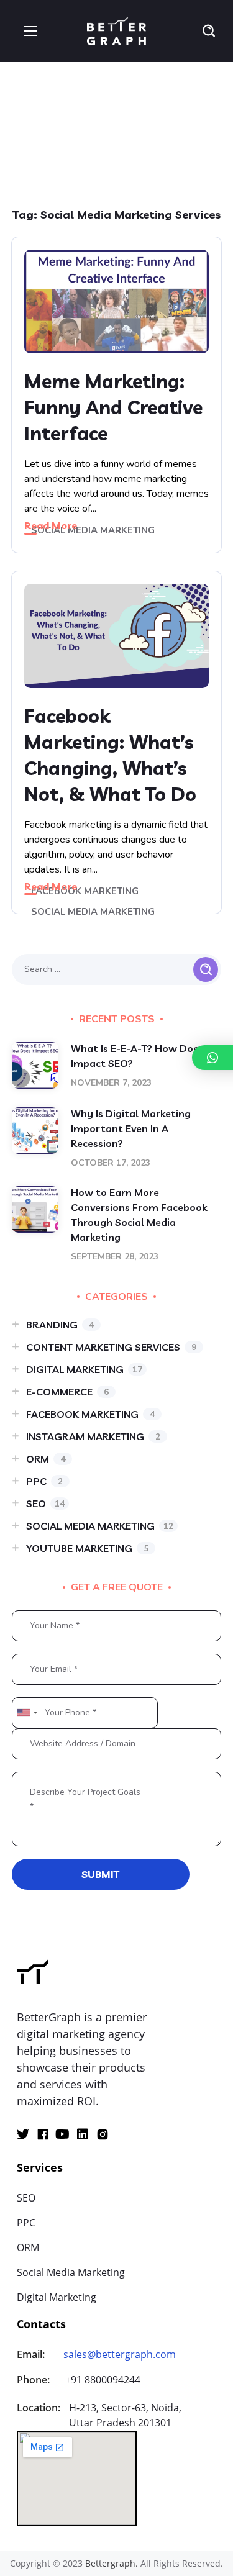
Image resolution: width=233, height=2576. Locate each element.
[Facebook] (43, 2134)
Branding (60, 1325)
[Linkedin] (83, 2134)
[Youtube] (63, 2134)
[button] (209, 31)
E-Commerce (67, 1392)
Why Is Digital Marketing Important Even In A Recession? (131, 1128)
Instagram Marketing (93, 1436)
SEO (45, 1503)
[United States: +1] (27, 1713)
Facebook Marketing (85, 891)
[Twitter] (23, 2134)
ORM (46, 1459)
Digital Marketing (84, 1369)
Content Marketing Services (111, 1347)
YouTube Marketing (87, 1548)
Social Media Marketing (93, 530)
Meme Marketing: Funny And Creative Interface (113, 407)
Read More (51, 525)
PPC (44, 1481)
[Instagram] (103, 2134)
